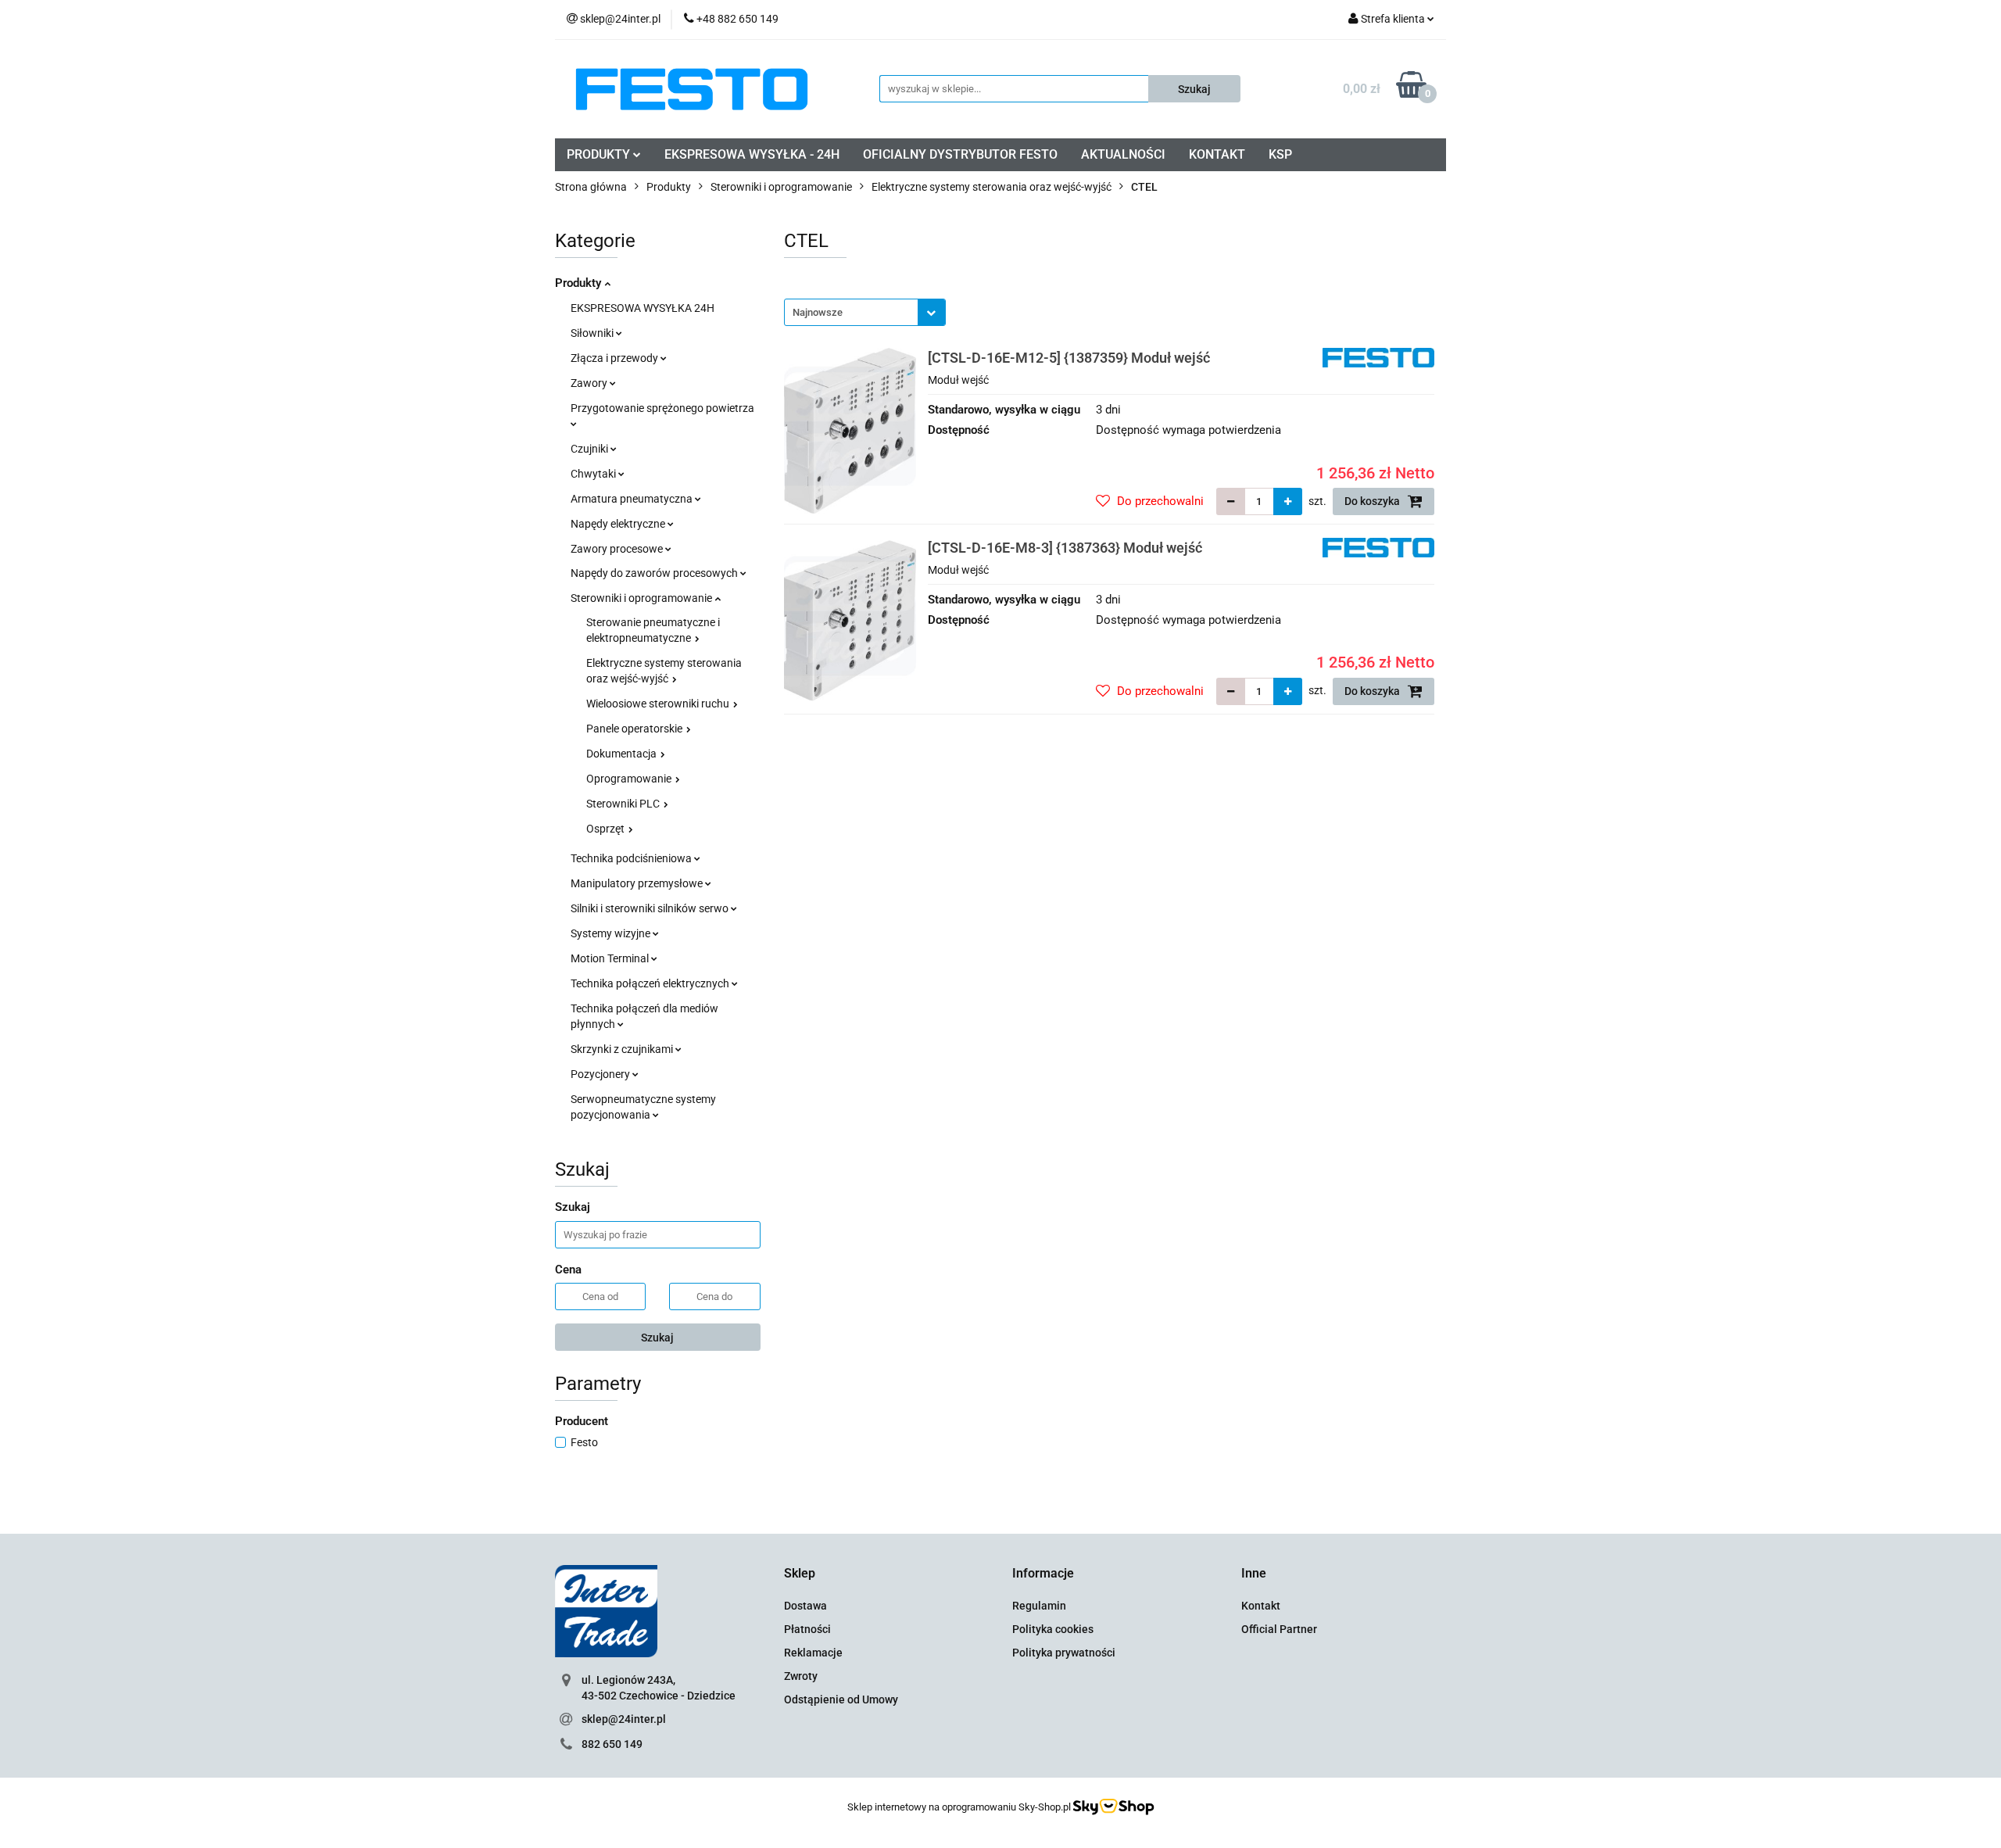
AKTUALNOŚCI (1123, 154)
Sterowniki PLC (624, 804)
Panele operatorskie (635, 729)
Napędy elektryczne (619, 524)
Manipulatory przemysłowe (638, 883)
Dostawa (805, 1606)
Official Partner (1279, 1629)
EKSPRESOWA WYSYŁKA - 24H (752, 154)
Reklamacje (813, 1653)
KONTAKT (1217, 154)
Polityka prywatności (1064, 1653)
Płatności (807, 1629)
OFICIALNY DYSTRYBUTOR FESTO (960, 154)
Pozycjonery (601, 1074)
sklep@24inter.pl (624, 1719)
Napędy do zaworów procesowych (655, 573)
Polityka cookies (1053, 1629)
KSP (1280, 154)
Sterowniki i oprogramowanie (643, 598)
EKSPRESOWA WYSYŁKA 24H (643, 308)
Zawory (590, 383)
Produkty (580, 283)
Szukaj (657, 1338)
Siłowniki (593, 333)
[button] (800, 1574)
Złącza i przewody (616, 358)
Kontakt (1261, 1606)
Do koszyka (1373, 501)
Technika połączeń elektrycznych (651, 983)
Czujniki (591, 449)
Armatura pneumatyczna (633, 499)
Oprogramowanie (630, 779)
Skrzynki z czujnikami (623, 1049)
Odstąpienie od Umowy (841, 1699)
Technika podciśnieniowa (632, 858)
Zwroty (801, 1676)
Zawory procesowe (618, 549)
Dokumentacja (623, 754)
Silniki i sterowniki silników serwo (651, 908)
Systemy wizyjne (612, 933)
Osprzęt (607, 829)
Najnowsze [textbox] (818, 312)
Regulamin (1039, 1606)
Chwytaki (594, 474)
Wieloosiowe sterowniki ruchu (659, 704)
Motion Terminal (611, 958)
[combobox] (865, 312)
